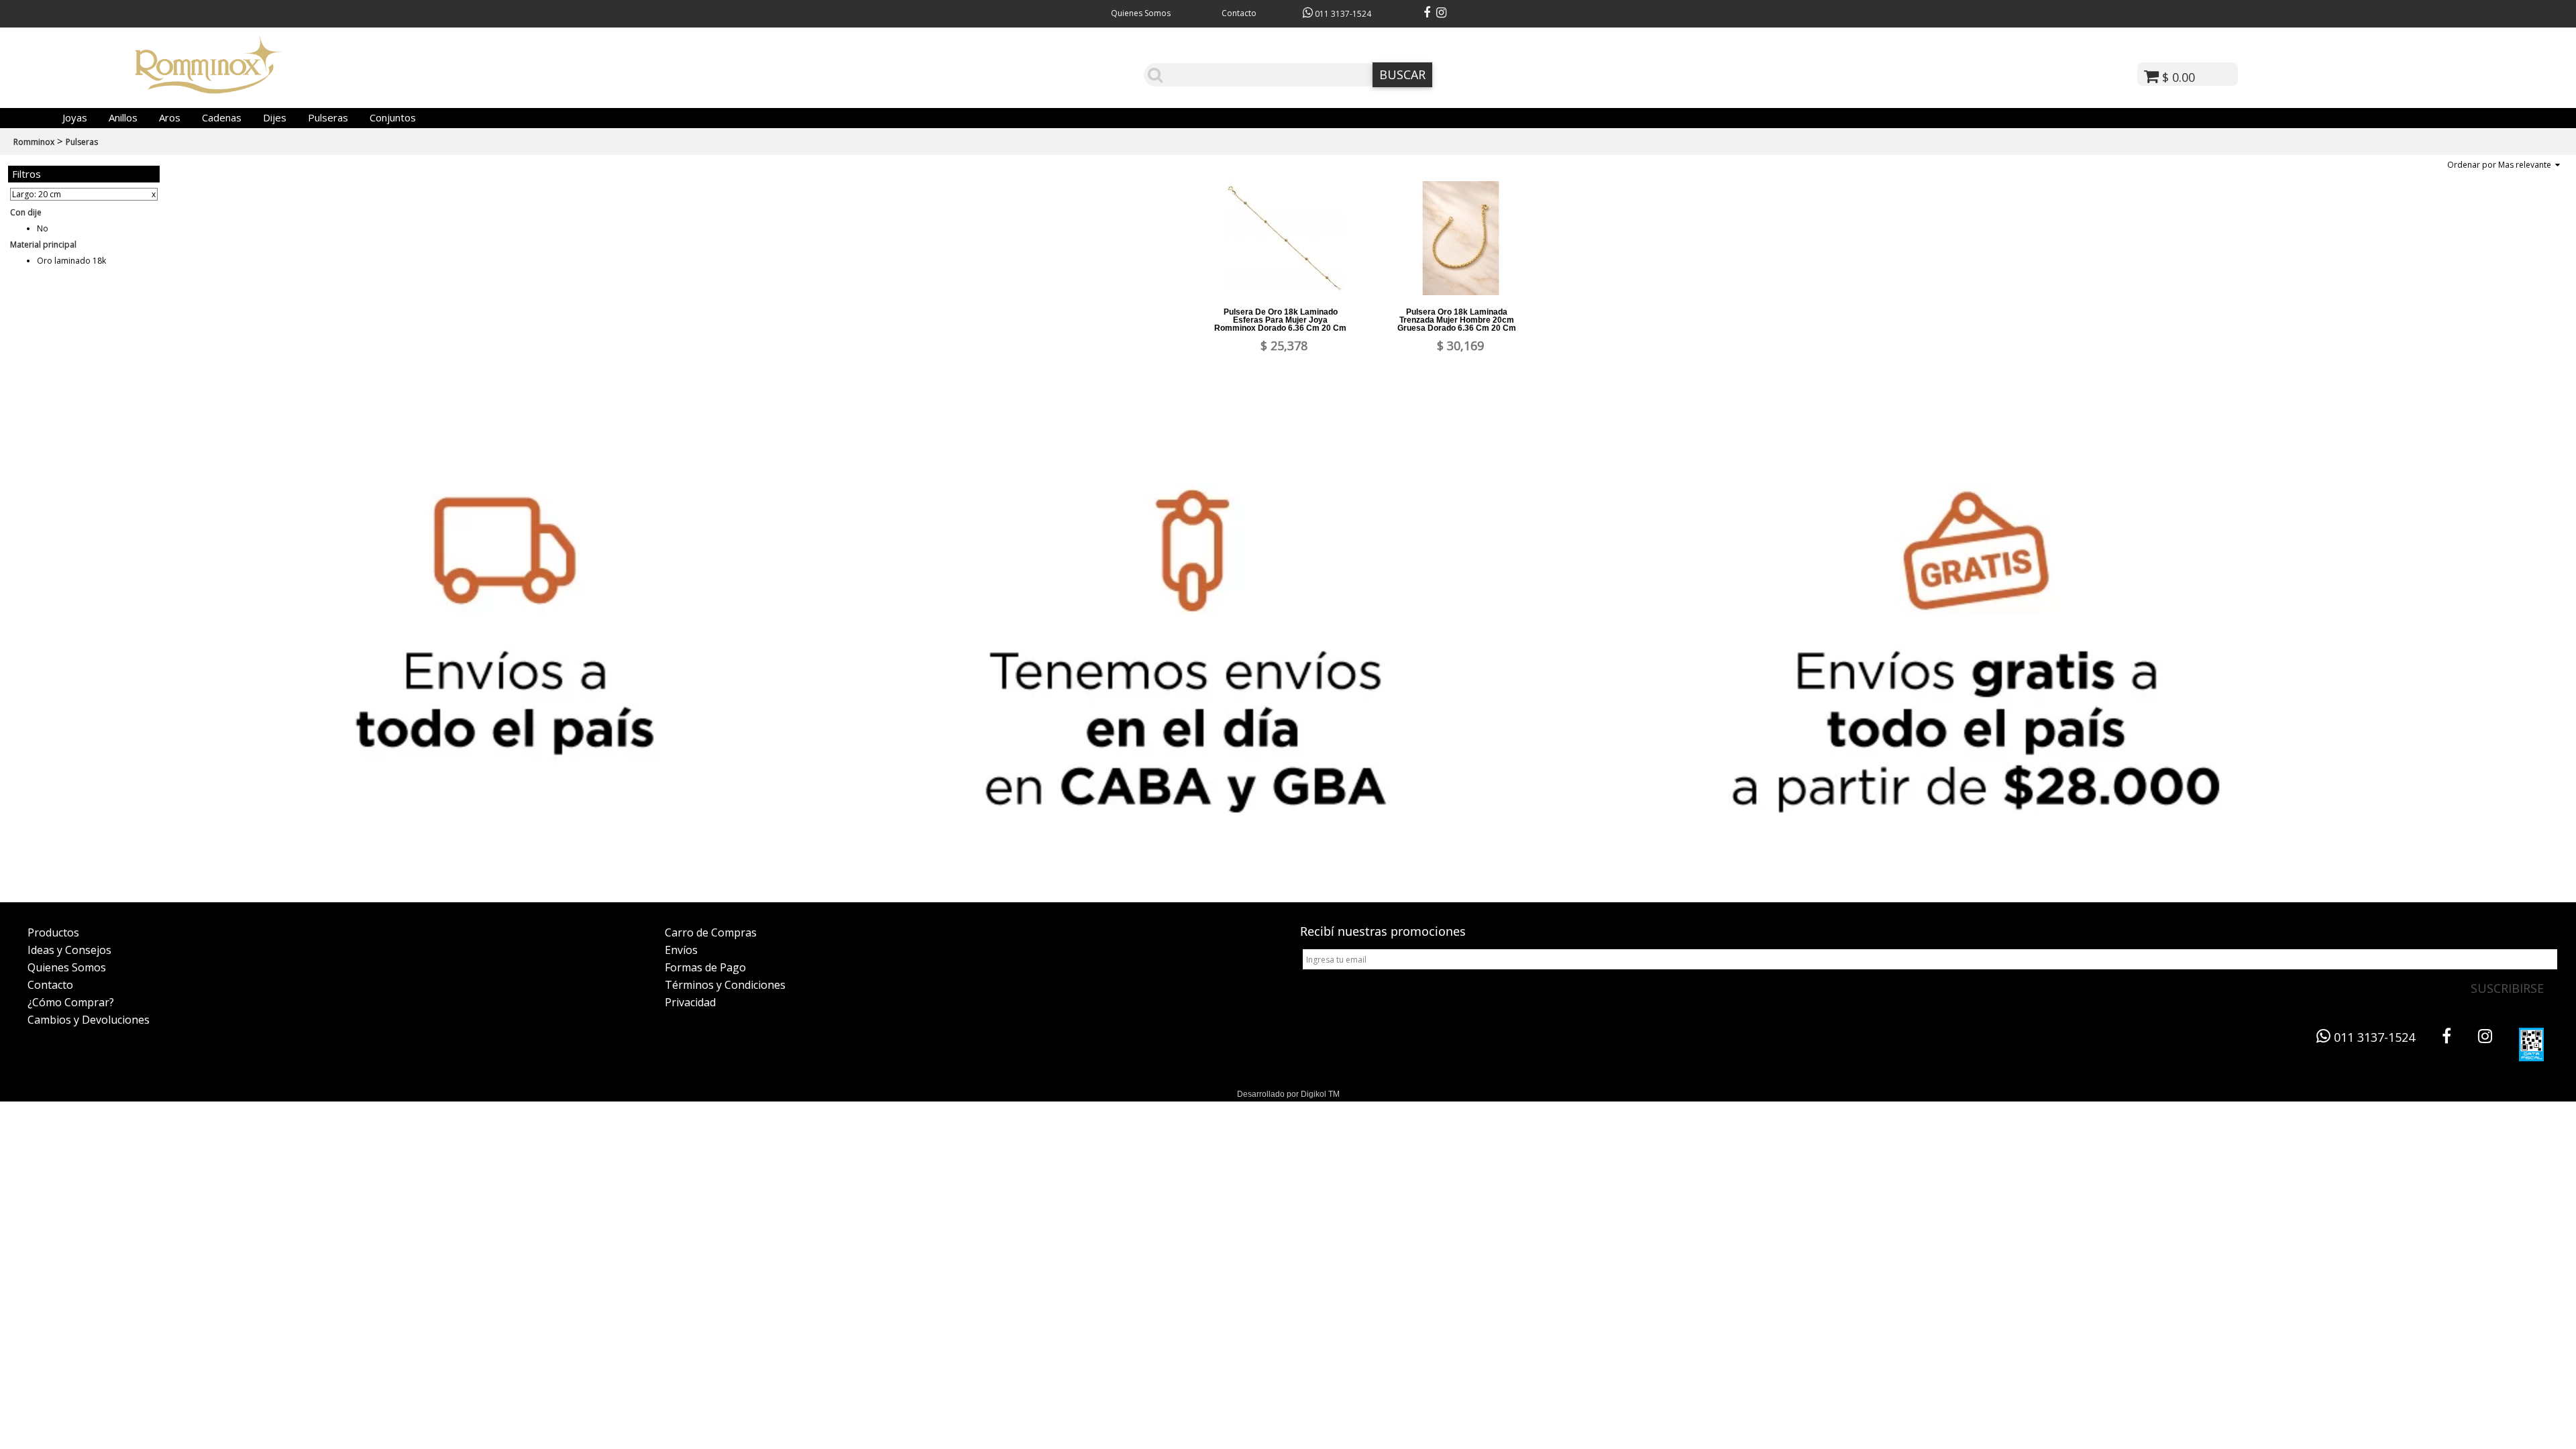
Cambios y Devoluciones (89, 1020)
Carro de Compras (711, 932)
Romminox (34, 142)
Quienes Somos (1141, 13)
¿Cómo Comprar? (71, 1002)
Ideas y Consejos (69, 950)
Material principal (43, 245)
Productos (53, 932)
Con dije (26, 212)
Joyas (75, 117)
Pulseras (328, 117)
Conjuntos (393, 117)
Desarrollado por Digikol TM (1288, 1094)
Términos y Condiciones (725, 985)
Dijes (275, 117)
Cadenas (222, 117)
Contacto (1239, 13)
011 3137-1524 (1342, 14)
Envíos (681, 950)
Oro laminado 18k (71, 261)
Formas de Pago (705, 967)
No (43, 228)
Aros (170, 117)
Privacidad (690, 1002)
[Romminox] (209, 89)
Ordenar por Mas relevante (2501, 165)
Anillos (123, 117)
